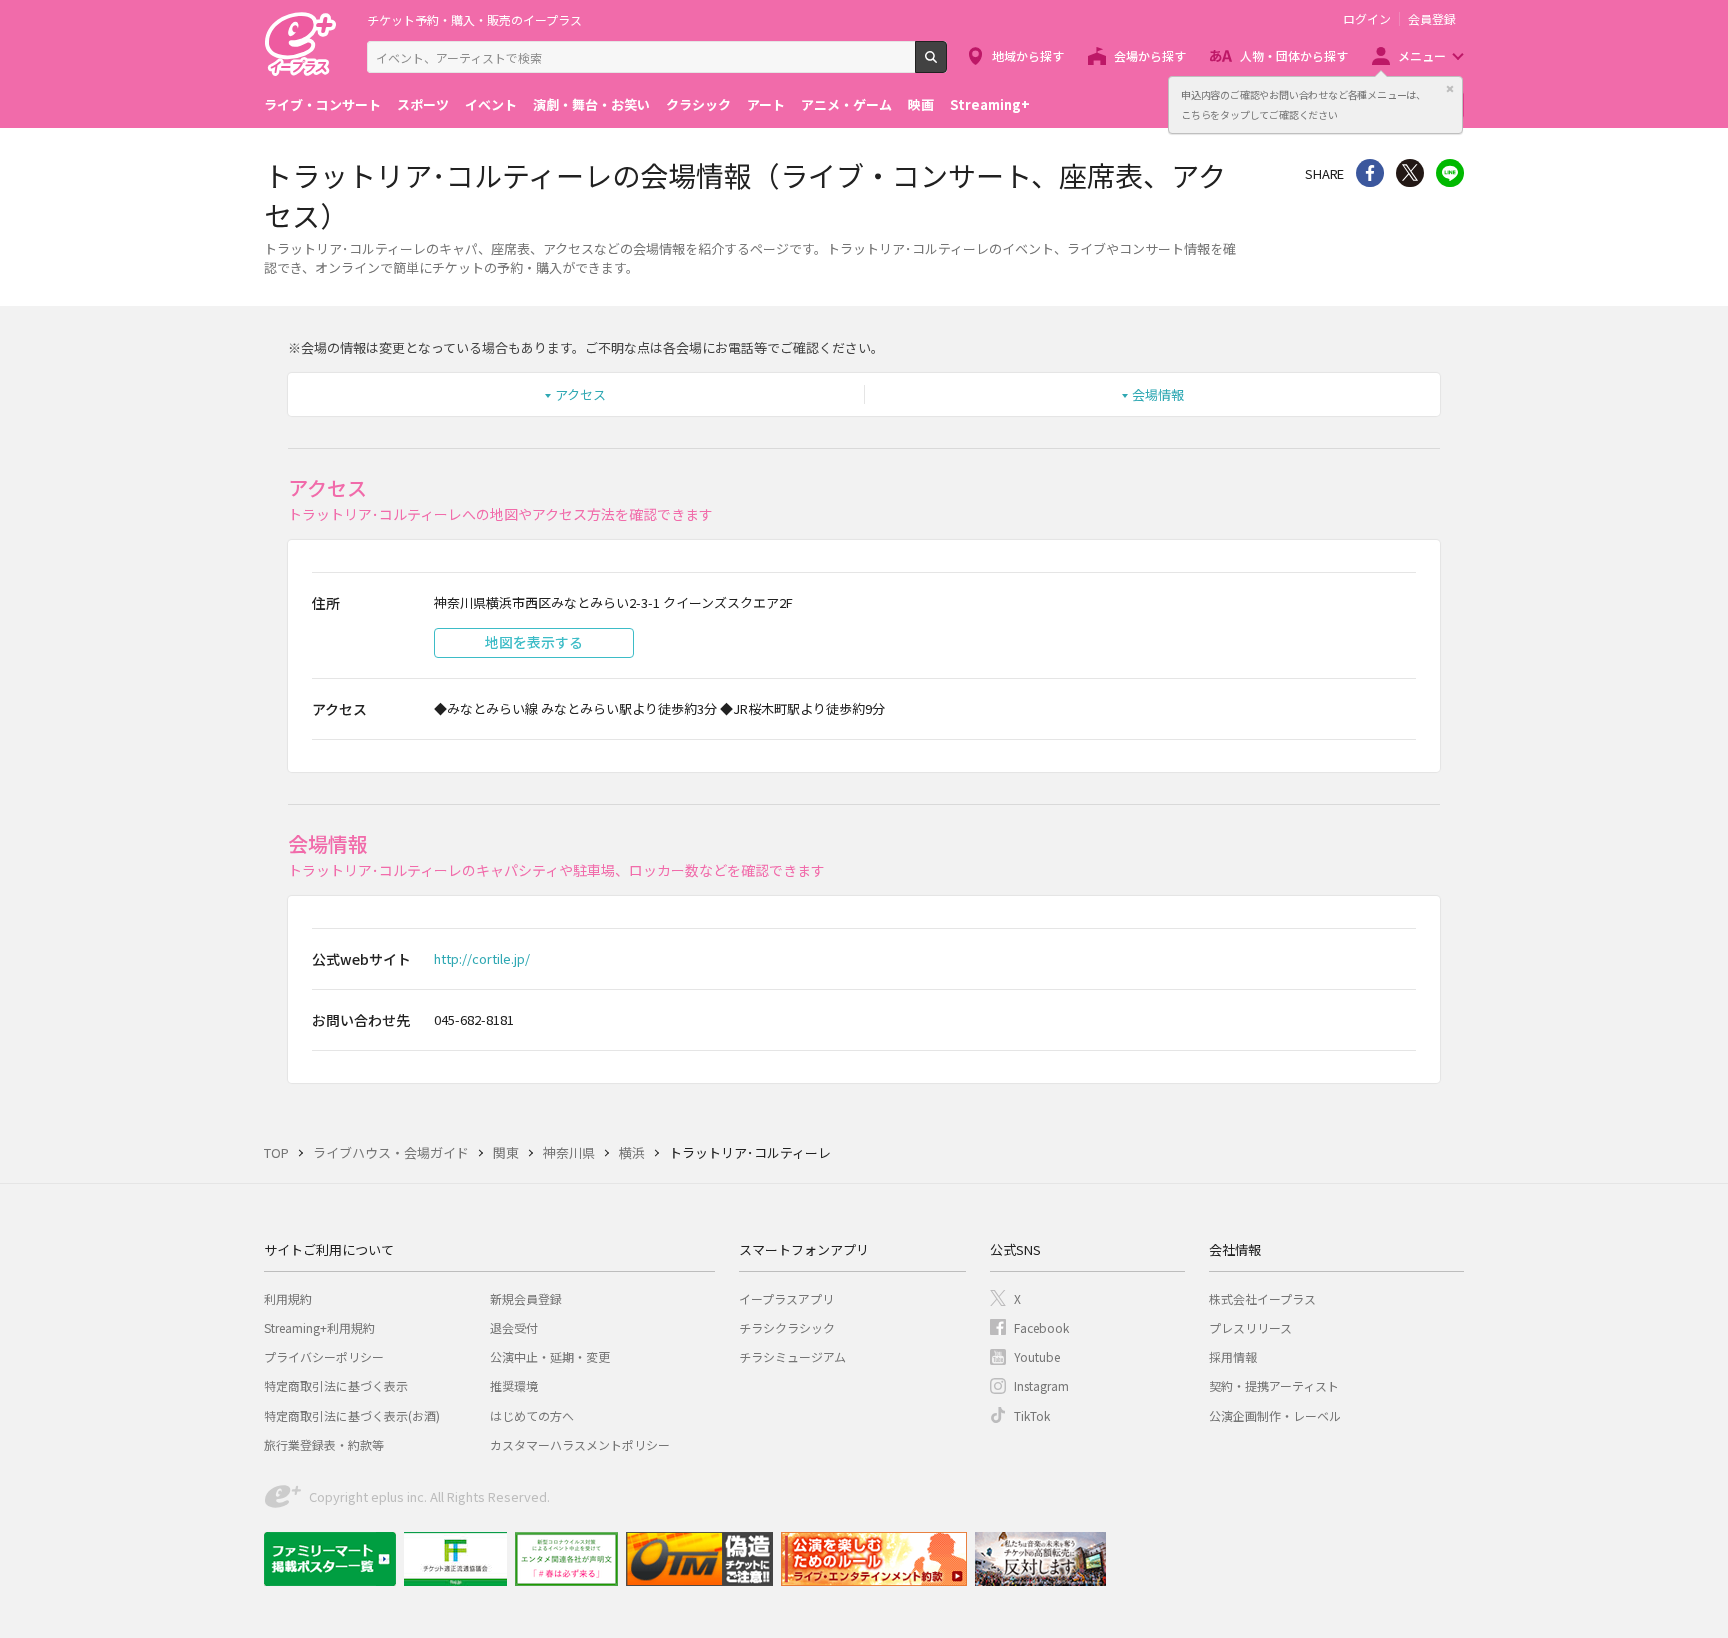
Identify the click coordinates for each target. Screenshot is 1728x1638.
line (1450, 173)
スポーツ (423, 104)
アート (766, 104)
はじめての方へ (532, 1415)
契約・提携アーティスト (1274, 1385)
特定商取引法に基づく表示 (336, 1385)
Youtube (1037, 1356)
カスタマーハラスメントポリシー (580, 1444)
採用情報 (1233, 1356)
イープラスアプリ (786, 1298)
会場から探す (1150, 55)
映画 (921, 104)
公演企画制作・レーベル (1275, 1415)
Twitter (1410, 173)
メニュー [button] (1422, 55)
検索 (946, 65)
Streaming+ (990, 104)
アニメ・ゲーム (846, 104)
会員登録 (1432, 19)
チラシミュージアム (792, 1356)
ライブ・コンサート (322, 104)
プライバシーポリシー (324, 1356)
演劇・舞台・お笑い (591, 104)
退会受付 (514, 1327)
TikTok (1032, 1415)
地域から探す (1028, 55)
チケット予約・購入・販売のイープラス (474, 19)
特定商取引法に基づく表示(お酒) (352, 1415)
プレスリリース (1250, 1327)
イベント (491, 104)
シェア (1370, 173)
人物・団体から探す (1294, 55)
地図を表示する (534, 642)
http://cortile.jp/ (482, 958)
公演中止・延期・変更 (550, 1356)
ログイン (1367, 19)
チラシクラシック (787, 1327)
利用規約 (288, 1298)
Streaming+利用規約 (319, 1327)
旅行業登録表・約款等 (324, 1444)
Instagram (1041, 1385)
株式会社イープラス (1262, 1298)
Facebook (1041, 1327)
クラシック (698, 104)
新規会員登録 (526, 1298)
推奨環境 (514, 1385)
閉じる (1450, 89)
